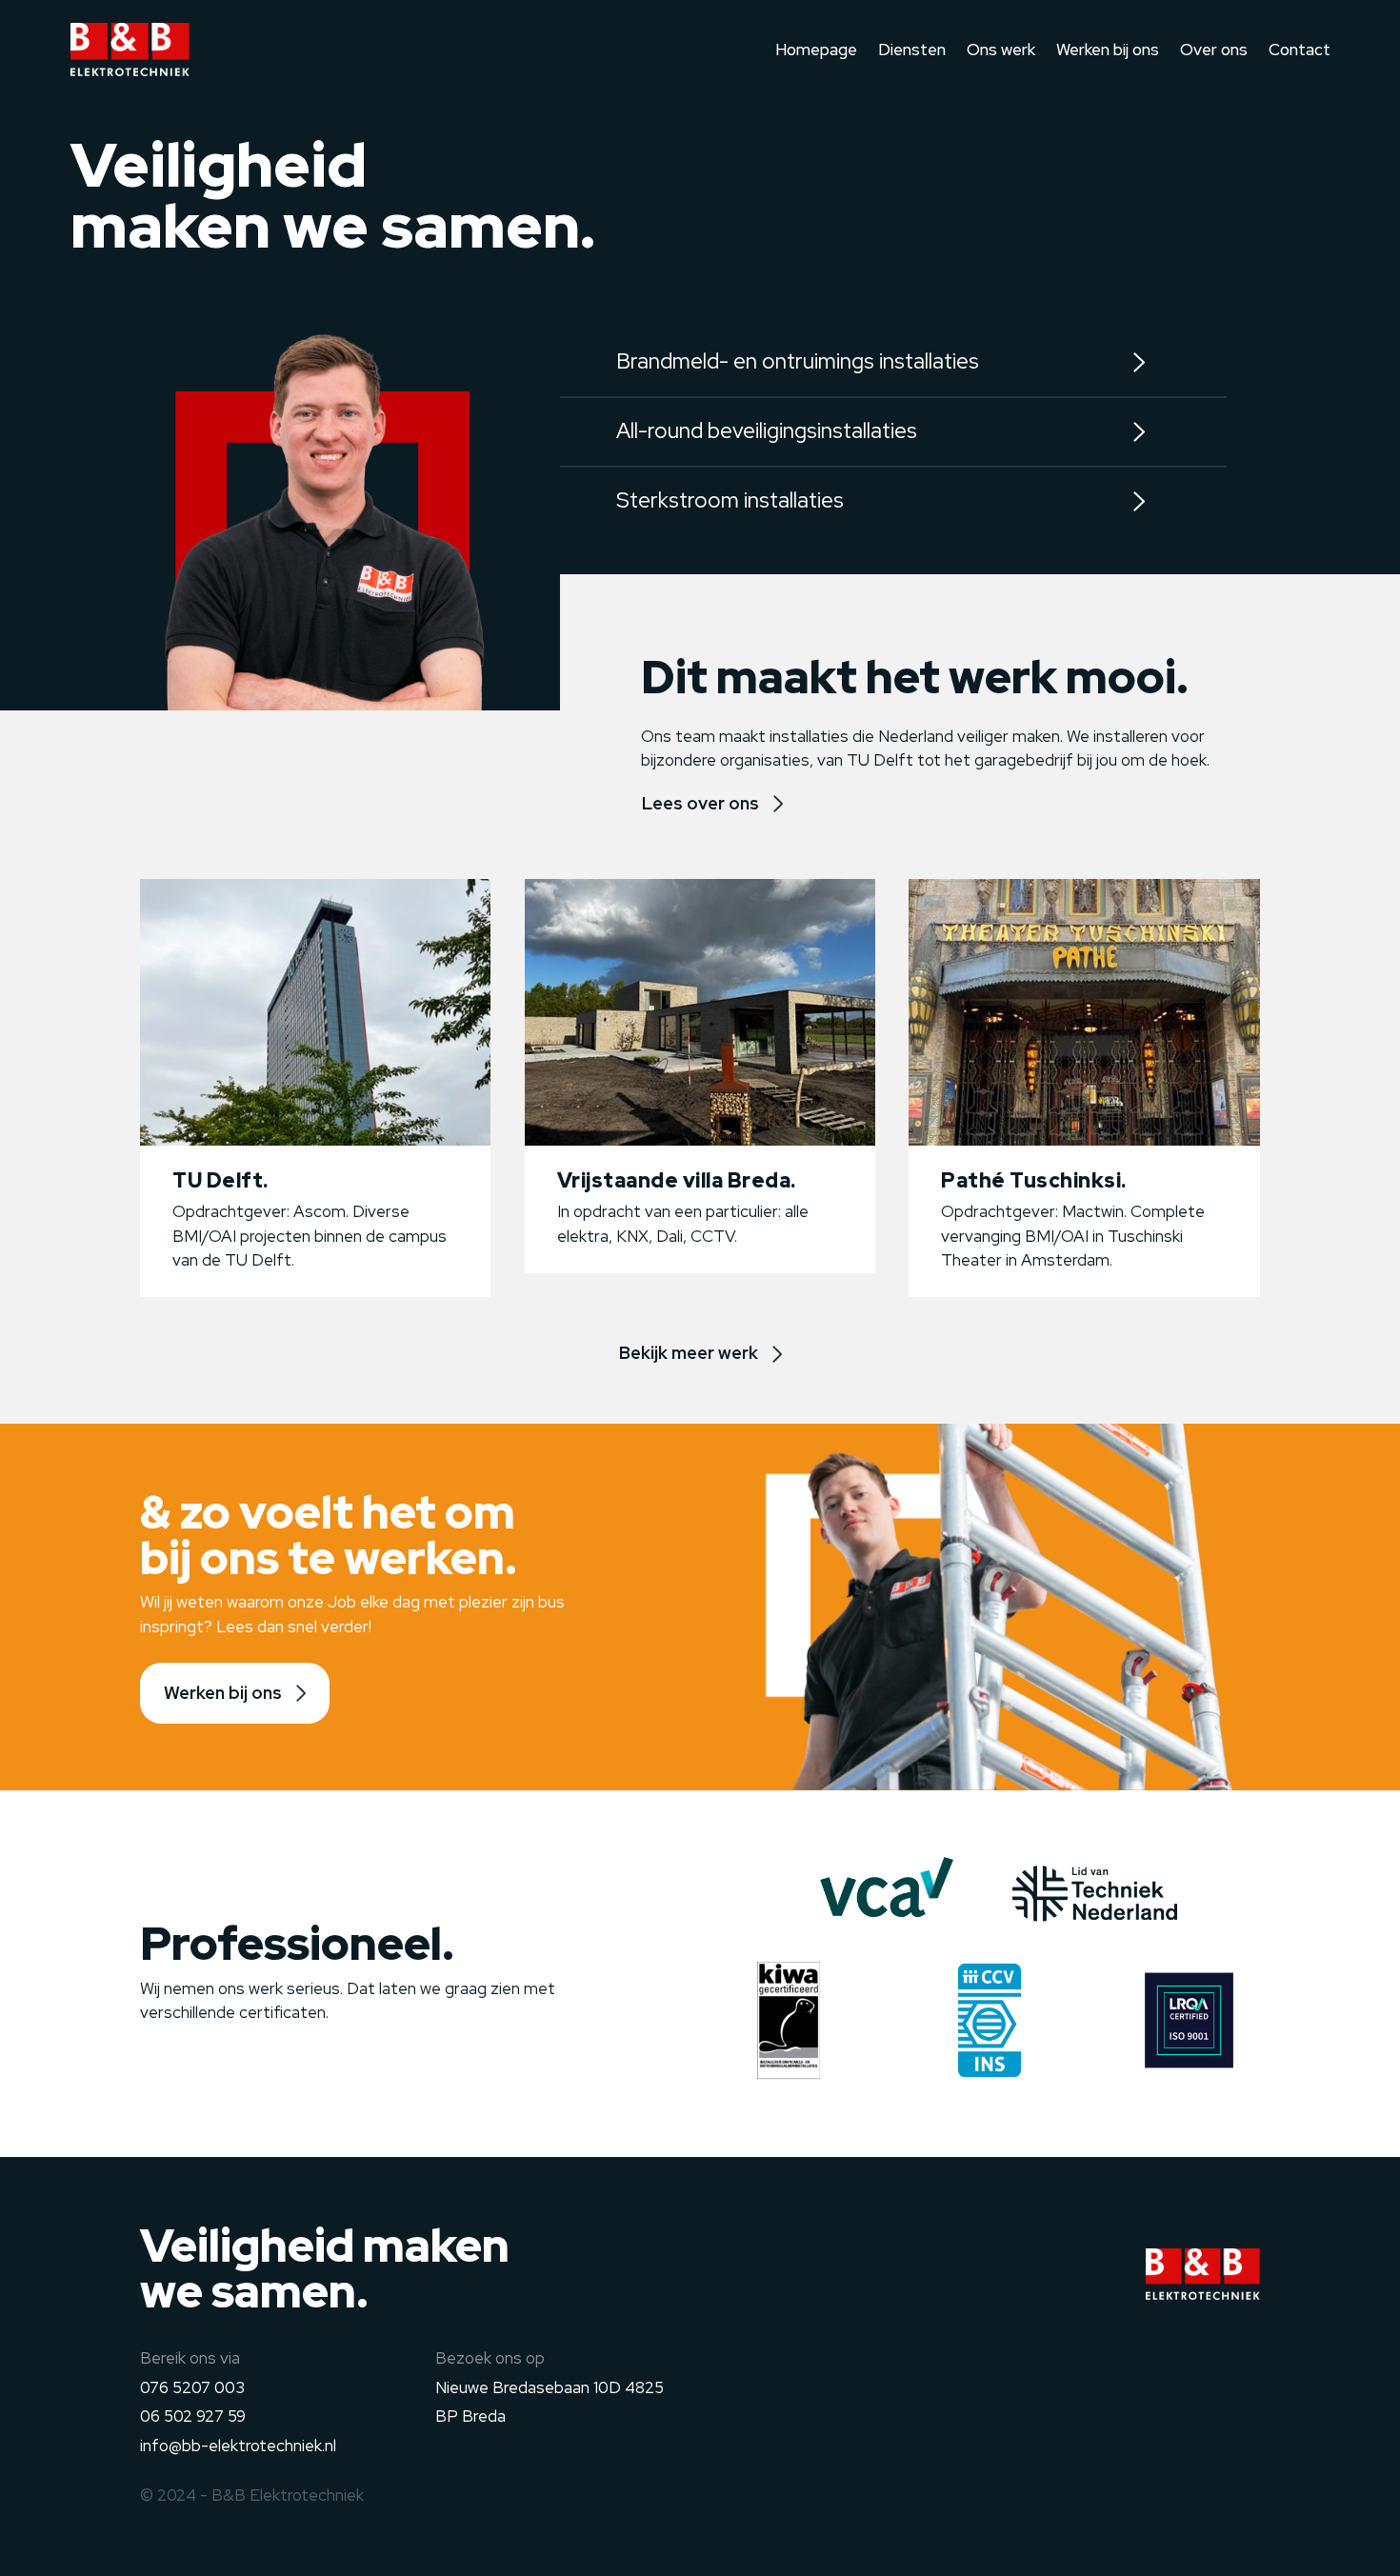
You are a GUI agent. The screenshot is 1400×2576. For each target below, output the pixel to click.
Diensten (912, 50)
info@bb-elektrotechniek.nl (238, 2446)
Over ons (1214, 50)
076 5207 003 (192, 2387)
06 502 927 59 (193, 2416)
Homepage (816, 50)
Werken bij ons (1108, 50)
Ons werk (1001, 50)
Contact (1300, 50)
